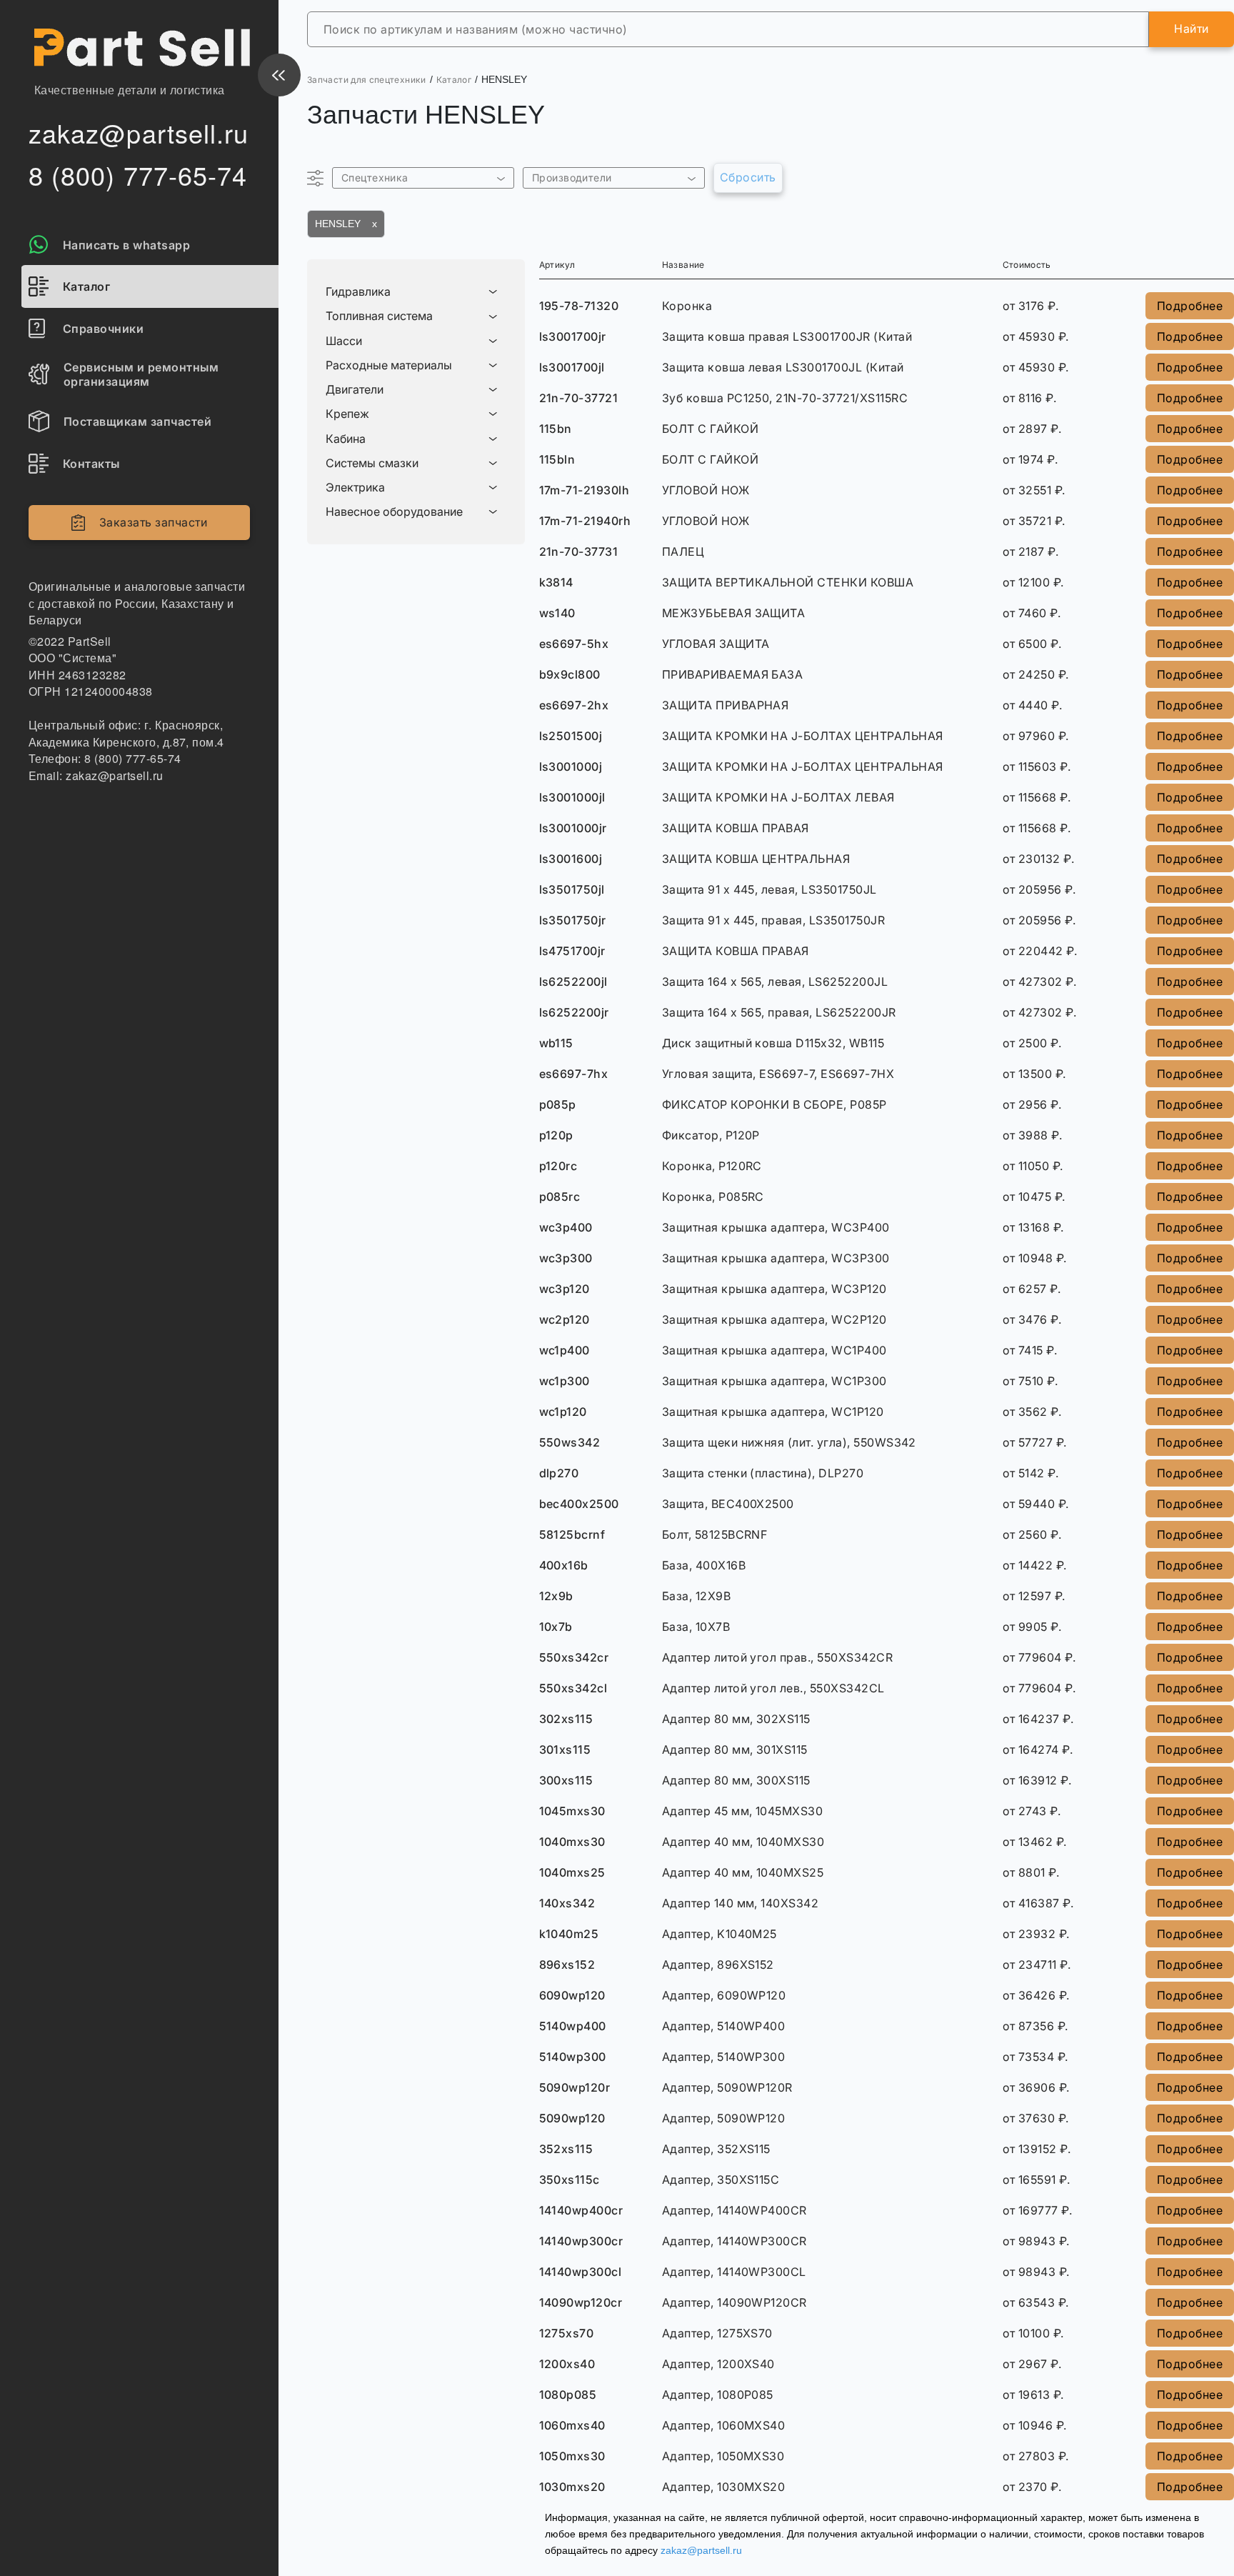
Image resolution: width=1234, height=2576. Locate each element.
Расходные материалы (389, 365)
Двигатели (355, 390)
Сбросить (748, 177)
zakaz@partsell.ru (701, 2550)
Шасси (344, 341)
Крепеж (347, 414)
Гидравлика (358, 292)
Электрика (355, 488)
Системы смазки (372, 463)
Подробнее (1190, 306)
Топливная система (379, 316)
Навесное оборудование (394, 512)
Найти (1191, 29)
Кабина (346, 439)
